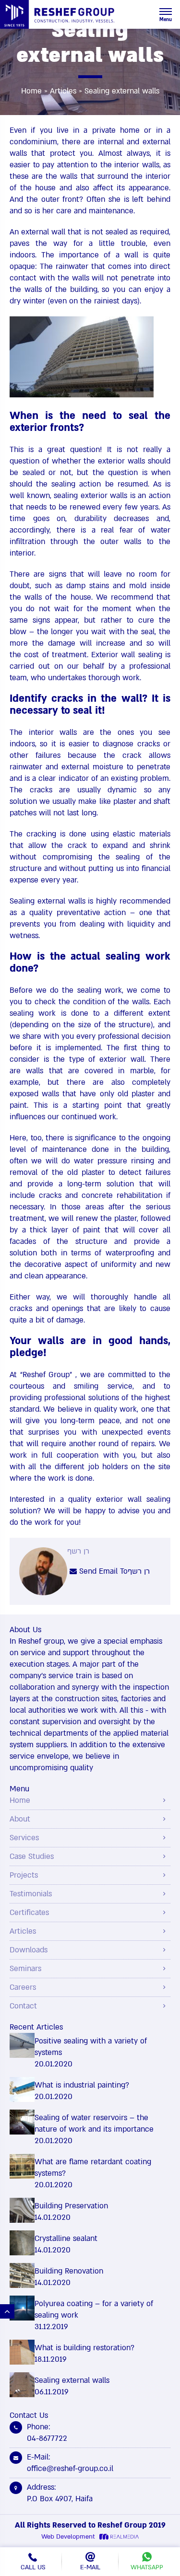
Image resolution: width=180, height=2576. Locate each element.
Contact (23, 2006)
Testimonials (31, 1894)
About (20, 1819)
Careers (23, 1987)
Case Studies (32, 1857)
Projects (24, 1875)
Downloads (29, 1950)
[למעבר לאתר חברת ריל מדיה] (118, 2537)
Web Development (68, 2537)
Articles (63, 91)
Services (24, 1838)
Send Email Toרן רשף (113, 1571)
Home (31, 91)
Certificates (29, 1913)
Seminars (25, 1969)
